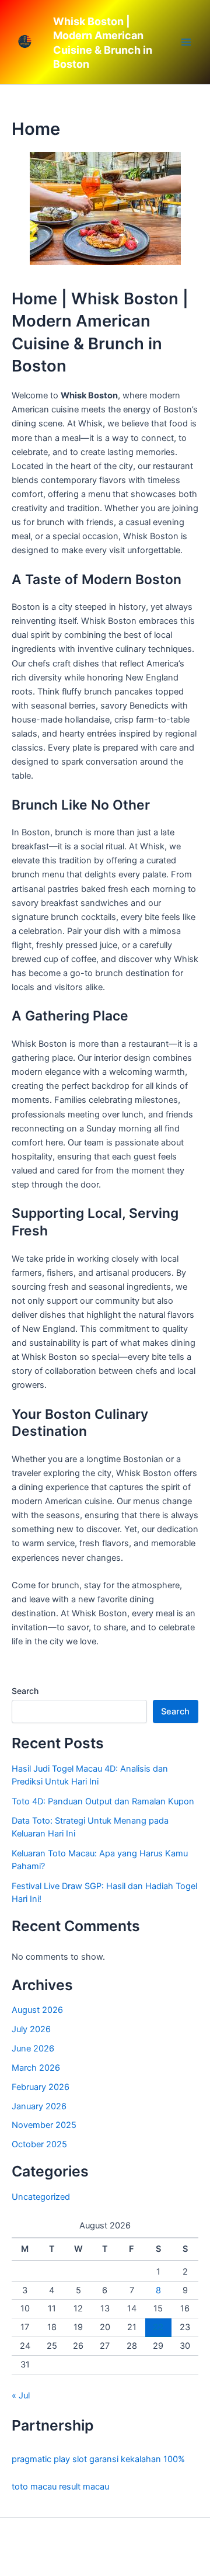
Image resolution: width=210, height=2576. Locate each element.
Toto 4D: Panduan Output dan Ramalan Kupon (103, 1801)
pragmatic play (41, 2459)
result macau (84, 2487)
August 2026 (37, 2010)
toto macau (34, 2487)
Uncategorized (41, 2197)
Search (25, 1691)
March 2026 (36, 2068)
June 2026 (33, 2049)
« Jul (21, 2396)
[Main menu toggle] (186, 42)
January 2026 (39, 2106)
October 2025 (39, 2144)
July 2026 (31, 2029)
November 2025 (44, 2125)
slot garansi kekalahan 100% (129, 2459)
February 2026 (41, 2087)
